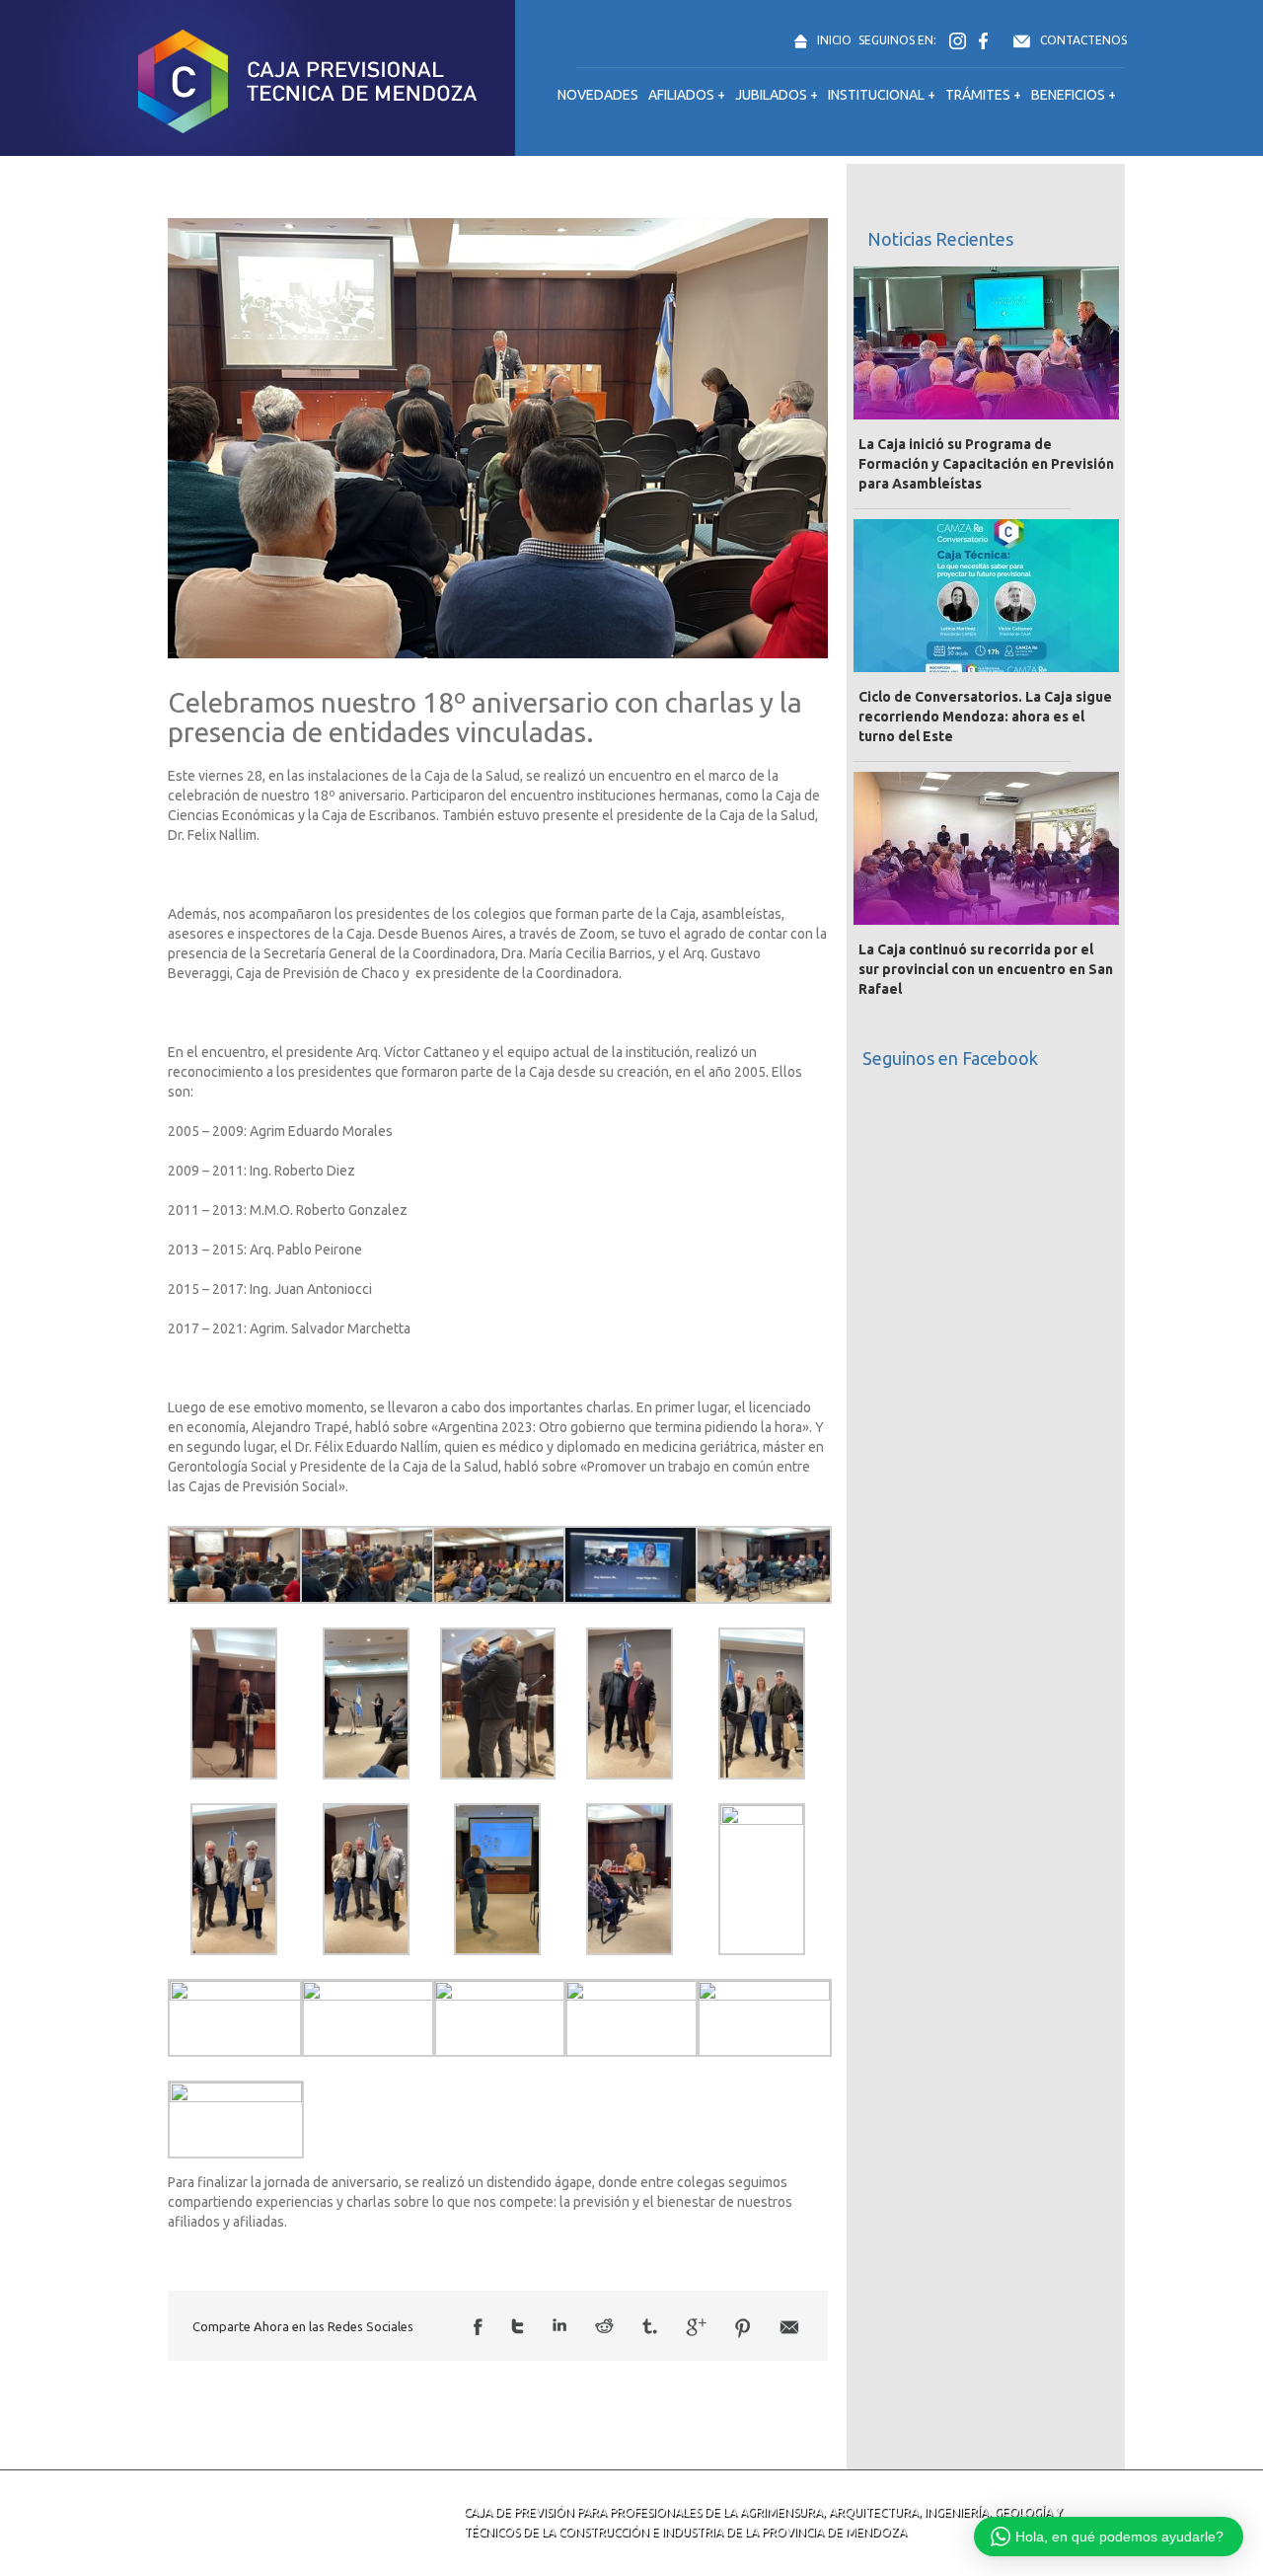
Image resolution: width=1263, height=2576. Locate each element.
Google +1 (696, 2327)
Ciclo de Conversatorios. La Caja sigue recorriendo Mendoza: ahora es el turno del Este (985, 717)
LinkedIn (559, 2325)
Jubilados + (777, 95)
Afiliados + (687, 95)
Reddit (604, 2326)
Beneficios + (1074, 95)
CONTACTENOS (1083, 40)
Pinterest (743, 2328)
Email (789, 2327)
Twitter (518, 2326)
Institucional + (882, 95)
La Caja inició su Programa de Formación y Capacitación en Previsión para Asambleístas (986, 464)
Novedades (598, 95)
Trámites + (983, 95)
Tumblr (650, 2326)
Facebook (478, 2327)
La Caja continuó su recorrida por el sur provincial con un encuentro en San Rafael (986, 969)
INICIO (834, 40)
